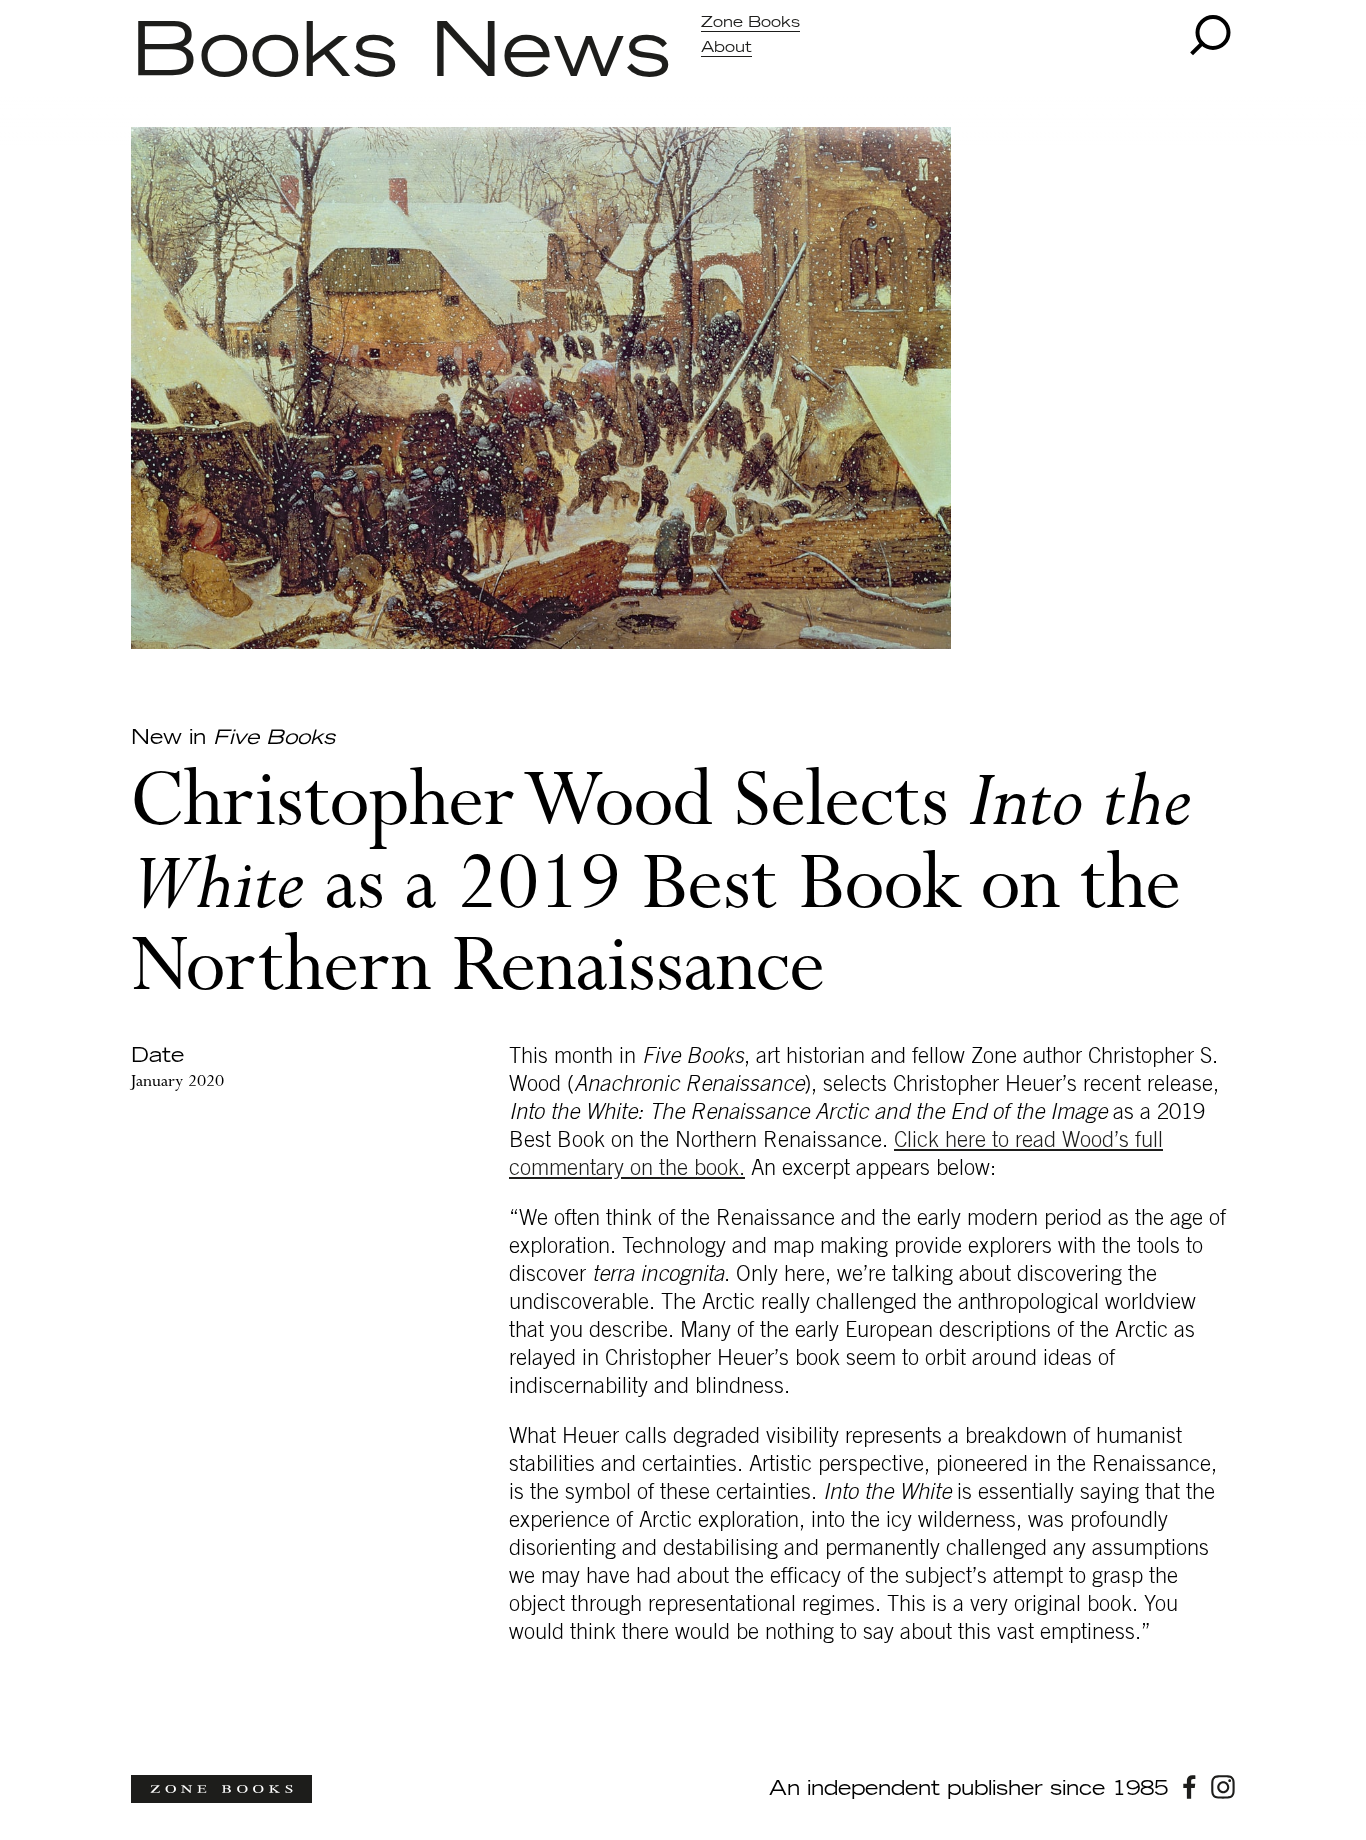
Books (264, 53)
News (550, 53)
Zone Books (750, 22)
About (726, 47)
